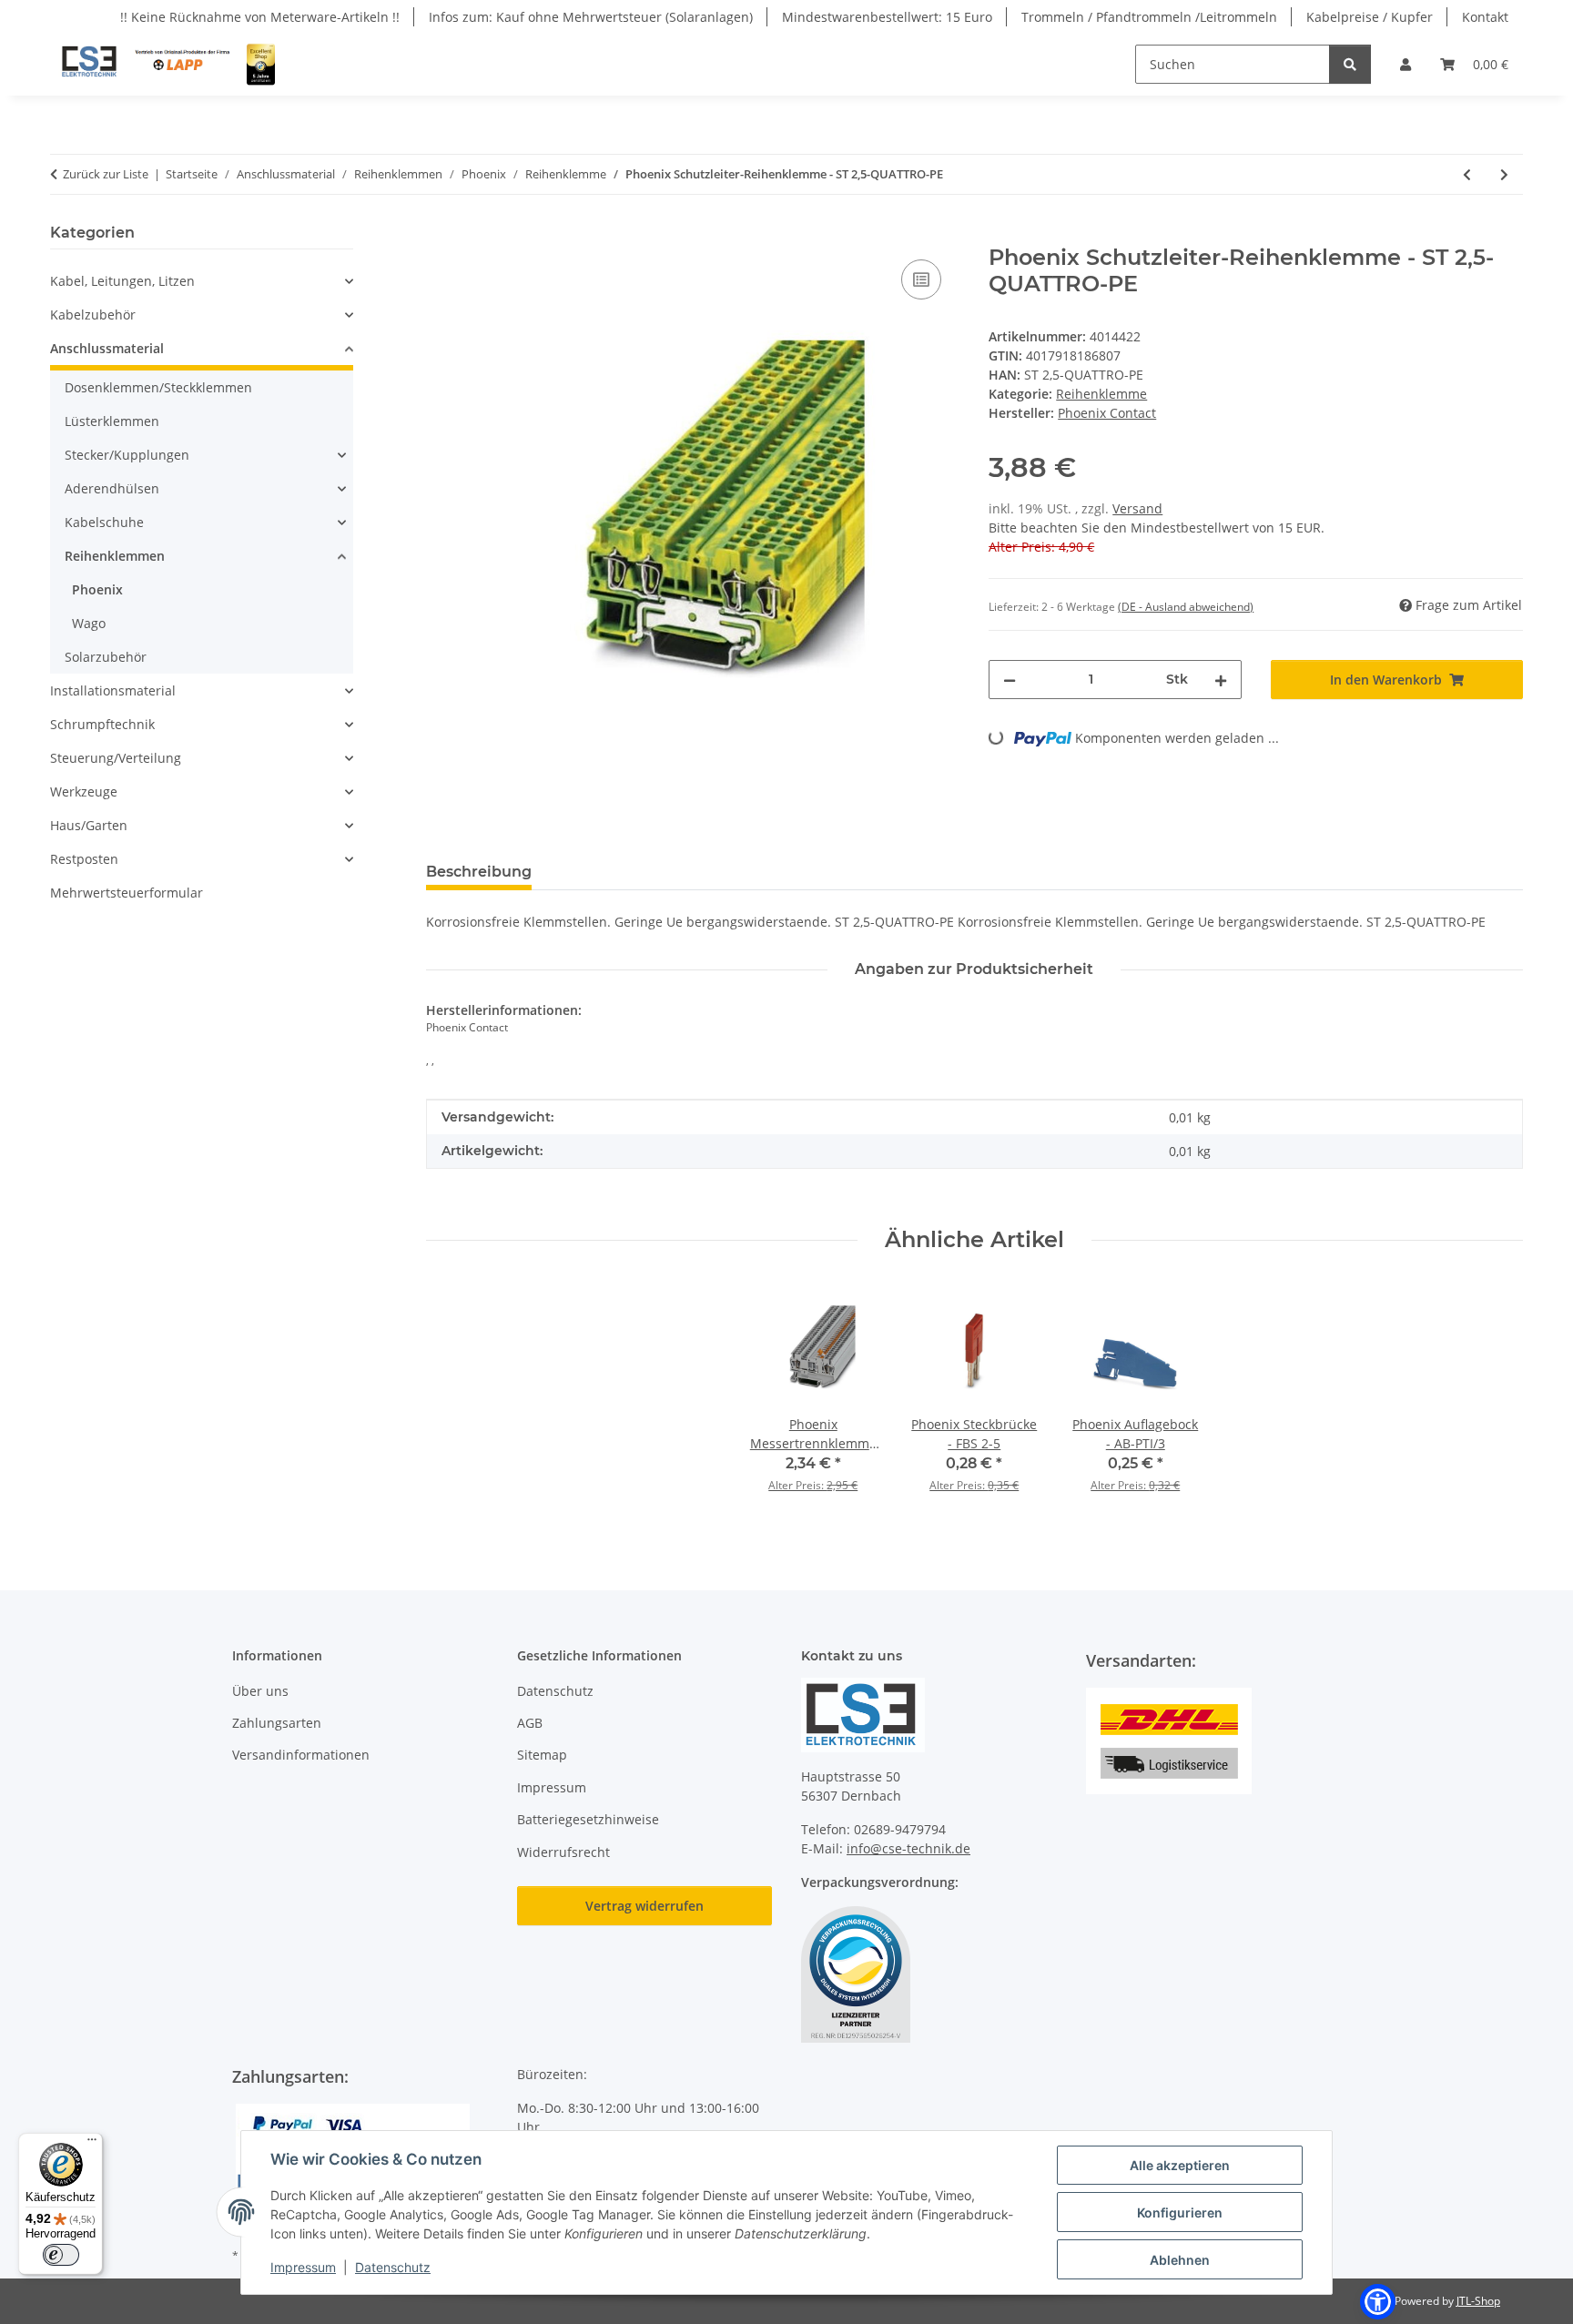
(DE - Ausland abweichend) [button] (1186, 607)
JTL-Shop (1478, 2301)
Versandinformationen (301, 1755)
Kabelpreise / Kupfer (1370, 17)
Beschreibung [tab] (479, 872)
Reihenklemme (1101, 394)
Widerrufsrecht (563, 1852)
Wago (89, 623)
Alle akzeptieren (1180, 2165)
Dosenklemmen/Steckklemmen (158, 387)
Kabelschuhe (104, 522)
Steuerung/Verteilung (116, 758)
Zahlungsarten (277, 1723)
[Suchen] (1350, 64)
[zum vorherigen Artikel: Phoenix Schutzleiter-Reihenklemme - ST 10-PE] (1467, 174)
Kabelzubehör (93, 315)
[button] (1406, 64)
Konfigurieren (1180, 2212)
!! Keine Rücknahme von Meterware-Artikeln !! (260, 17)
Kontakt (1485, 17)
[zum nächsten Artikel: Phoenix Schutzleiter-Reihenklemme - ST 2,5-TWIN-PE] (1504, 174)
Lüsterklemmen (112, 421)
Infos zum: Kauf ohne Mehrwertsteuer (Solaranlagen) (591, 17)
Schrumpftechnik (102, 724)
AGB (530, 1723)
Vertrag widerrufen (644, 1906)
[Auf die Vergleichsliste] (921, 279)
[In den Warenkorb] (441, 235)
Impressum (303, 2267)
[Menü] (92, 2144)
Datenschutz (393, 2267)
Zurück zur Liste (106, 174)
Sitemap (542, 1755)
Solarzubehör (106, 657)
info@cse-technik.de (908, 1848)
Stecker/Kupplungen (127, 455)
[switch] (61, 2255)
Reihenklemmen (115, 556)
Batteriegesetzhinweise (588, 1819)
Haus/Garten (89, 825)
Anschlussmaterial (107, 348)
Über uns (260, 1691)
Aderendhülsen (112, 488)
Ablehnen (1180, 2260)
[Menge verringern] (1010, 680)
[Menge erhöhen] (1221, 680)
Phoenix (97, 589)
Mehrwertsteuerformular (127, 893)
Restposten (84, 859)
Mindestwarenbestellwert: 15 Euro (887, 17)
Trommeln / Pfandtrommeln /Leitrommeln (1149, 17)
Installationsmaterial (113, 690)
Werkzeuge (84, 792)
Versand (1137, 508)
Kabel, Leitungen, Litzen (122, 281)
